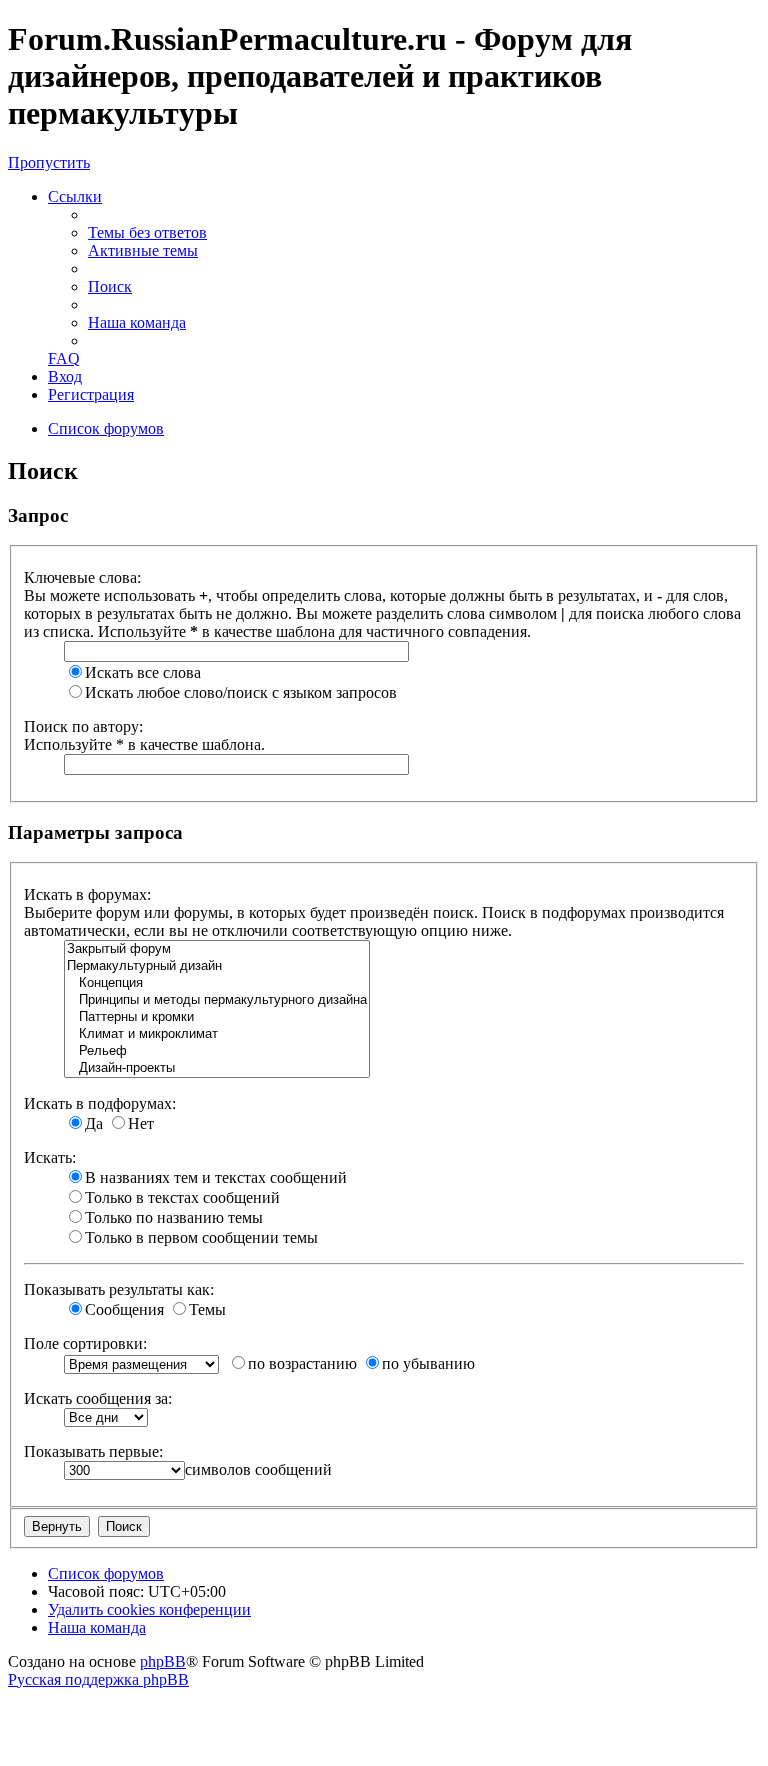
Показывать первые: (93, 1451)
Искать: (50, 1157)
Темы (207, 1309)
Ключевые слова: (82, 577)
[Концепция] (217, 983)
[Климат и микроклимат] (217, 1034)
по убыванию (428, 1363)
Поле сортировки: (85, 1343)
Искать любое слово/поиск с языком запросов (241, 692)
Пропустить (49, 162)
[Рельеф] (217, 1051)
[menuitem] (147, 232)
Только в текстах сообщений (182, 1197)
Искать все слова (143, 672)
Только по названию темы (174, 1217)
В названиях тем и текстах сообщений (216, 1177)
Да (94, 1123)
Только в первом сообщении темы (201, 1237)
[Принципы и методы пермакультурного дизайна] (217, 1000)
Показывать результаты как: (119, 1289)
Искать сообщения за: (98, 1398)
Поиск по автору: (83, 726)
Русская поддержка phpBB (98, 1679)
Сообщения (124, 1309)
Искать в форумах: (87, 894)
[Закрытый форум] (217, 949)
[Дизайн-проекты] (217, 1068)
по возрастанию (302, 1363)
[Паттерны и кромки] (217, 1017)
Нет (141, 1123)
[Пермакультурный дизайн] (217, 966)
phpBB (163, 1661)
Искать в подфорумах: (100, 1103)
